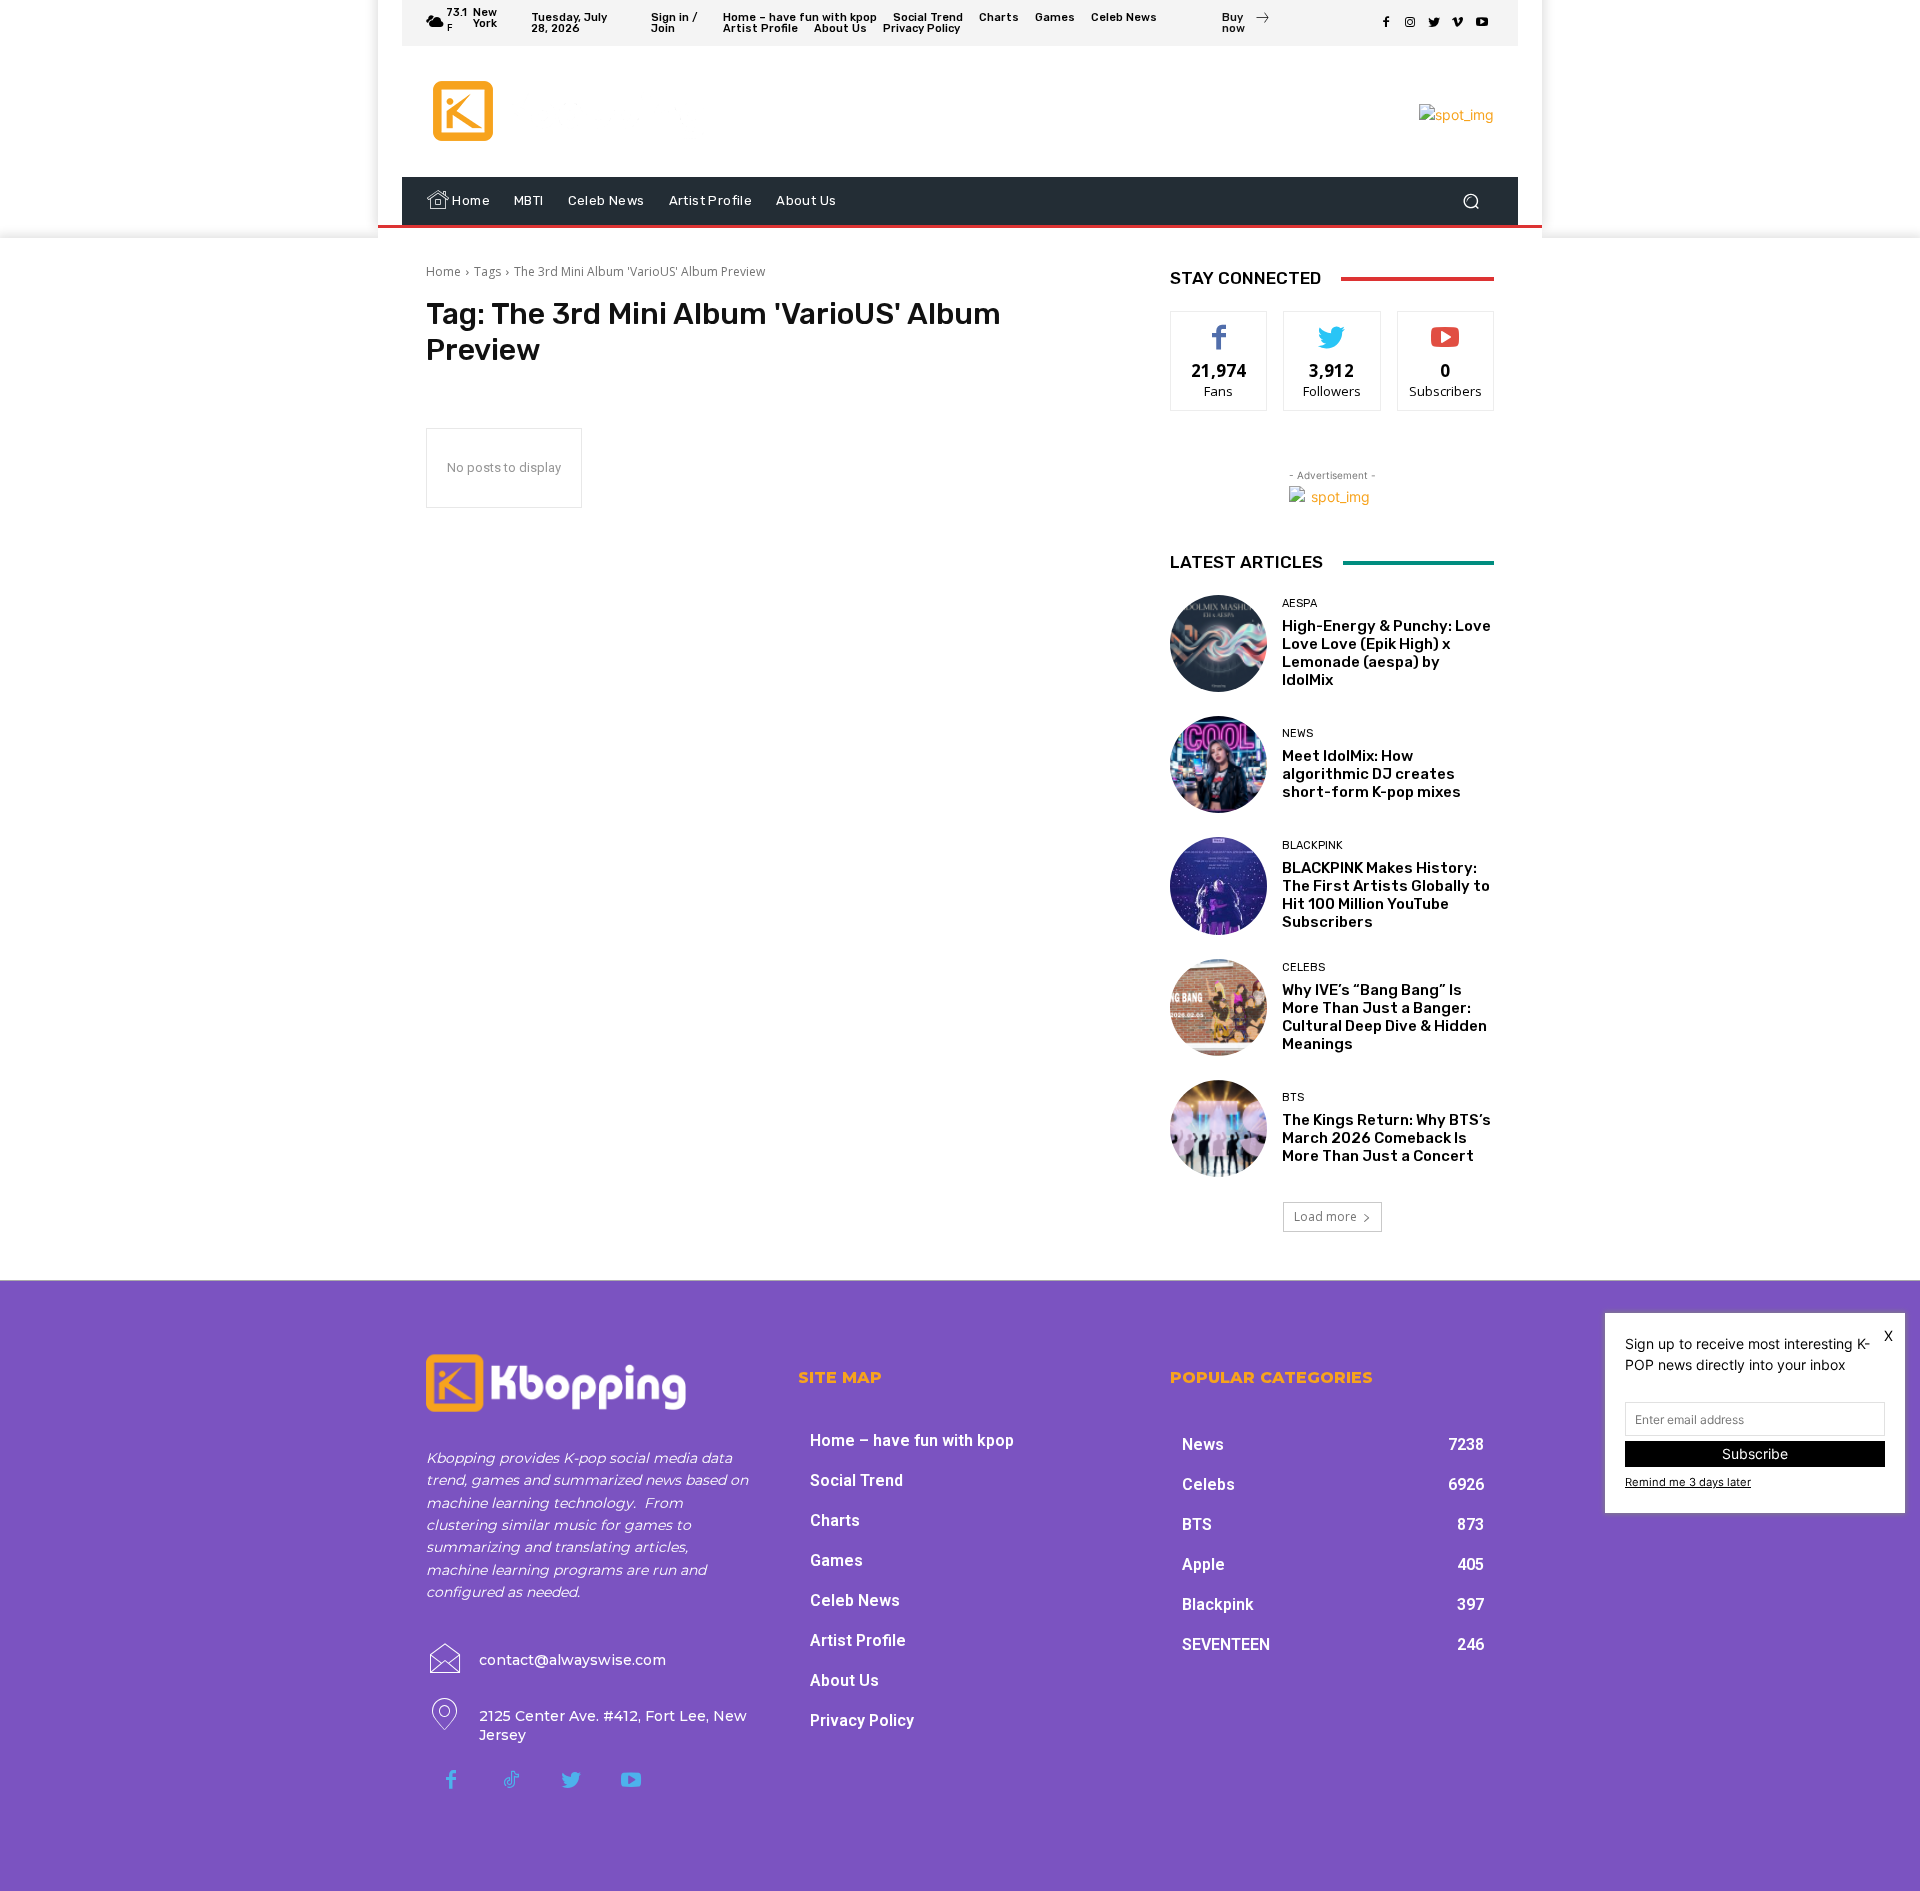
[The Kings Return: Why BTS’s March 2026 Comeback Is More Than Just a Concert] (1218, 1128)
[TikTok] (511, 1781)
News (1297, 733)
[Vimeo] (1458, 23)
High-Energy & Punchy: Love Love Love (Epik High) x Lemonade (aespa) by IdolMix (1386, 653)
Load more (1325, 1216)
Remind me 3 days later (1688, 1482)
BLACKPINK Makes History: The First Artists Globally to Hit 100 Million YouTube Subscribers (1386, 895)
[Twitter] (1434, 23)
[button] (1470, 201)
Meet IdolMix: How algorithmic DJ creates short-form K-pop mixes (1371, 774)
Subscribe (1446, 326)
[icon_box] (1246, 25)
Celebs (1303, 967)
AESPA (1299, 603)
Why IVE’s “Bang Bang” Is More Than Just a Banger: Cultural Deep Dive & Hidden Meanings (1384, 1017)
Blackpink (1312, 845)
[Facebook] (1386, 23)
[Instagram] (1410, 23)
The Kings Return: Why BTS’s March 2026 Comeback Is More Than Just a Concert (1386, 1138)
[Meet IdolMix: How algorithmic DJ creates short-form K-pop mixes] (1218, 764)
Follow (1332, 326)
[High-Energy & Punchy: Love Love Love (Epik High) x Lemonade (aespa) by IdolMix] (1218, 643)
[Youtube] (1482, 23)
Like (1219, 326)
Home (443, 271)
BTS (1293, 1097)
